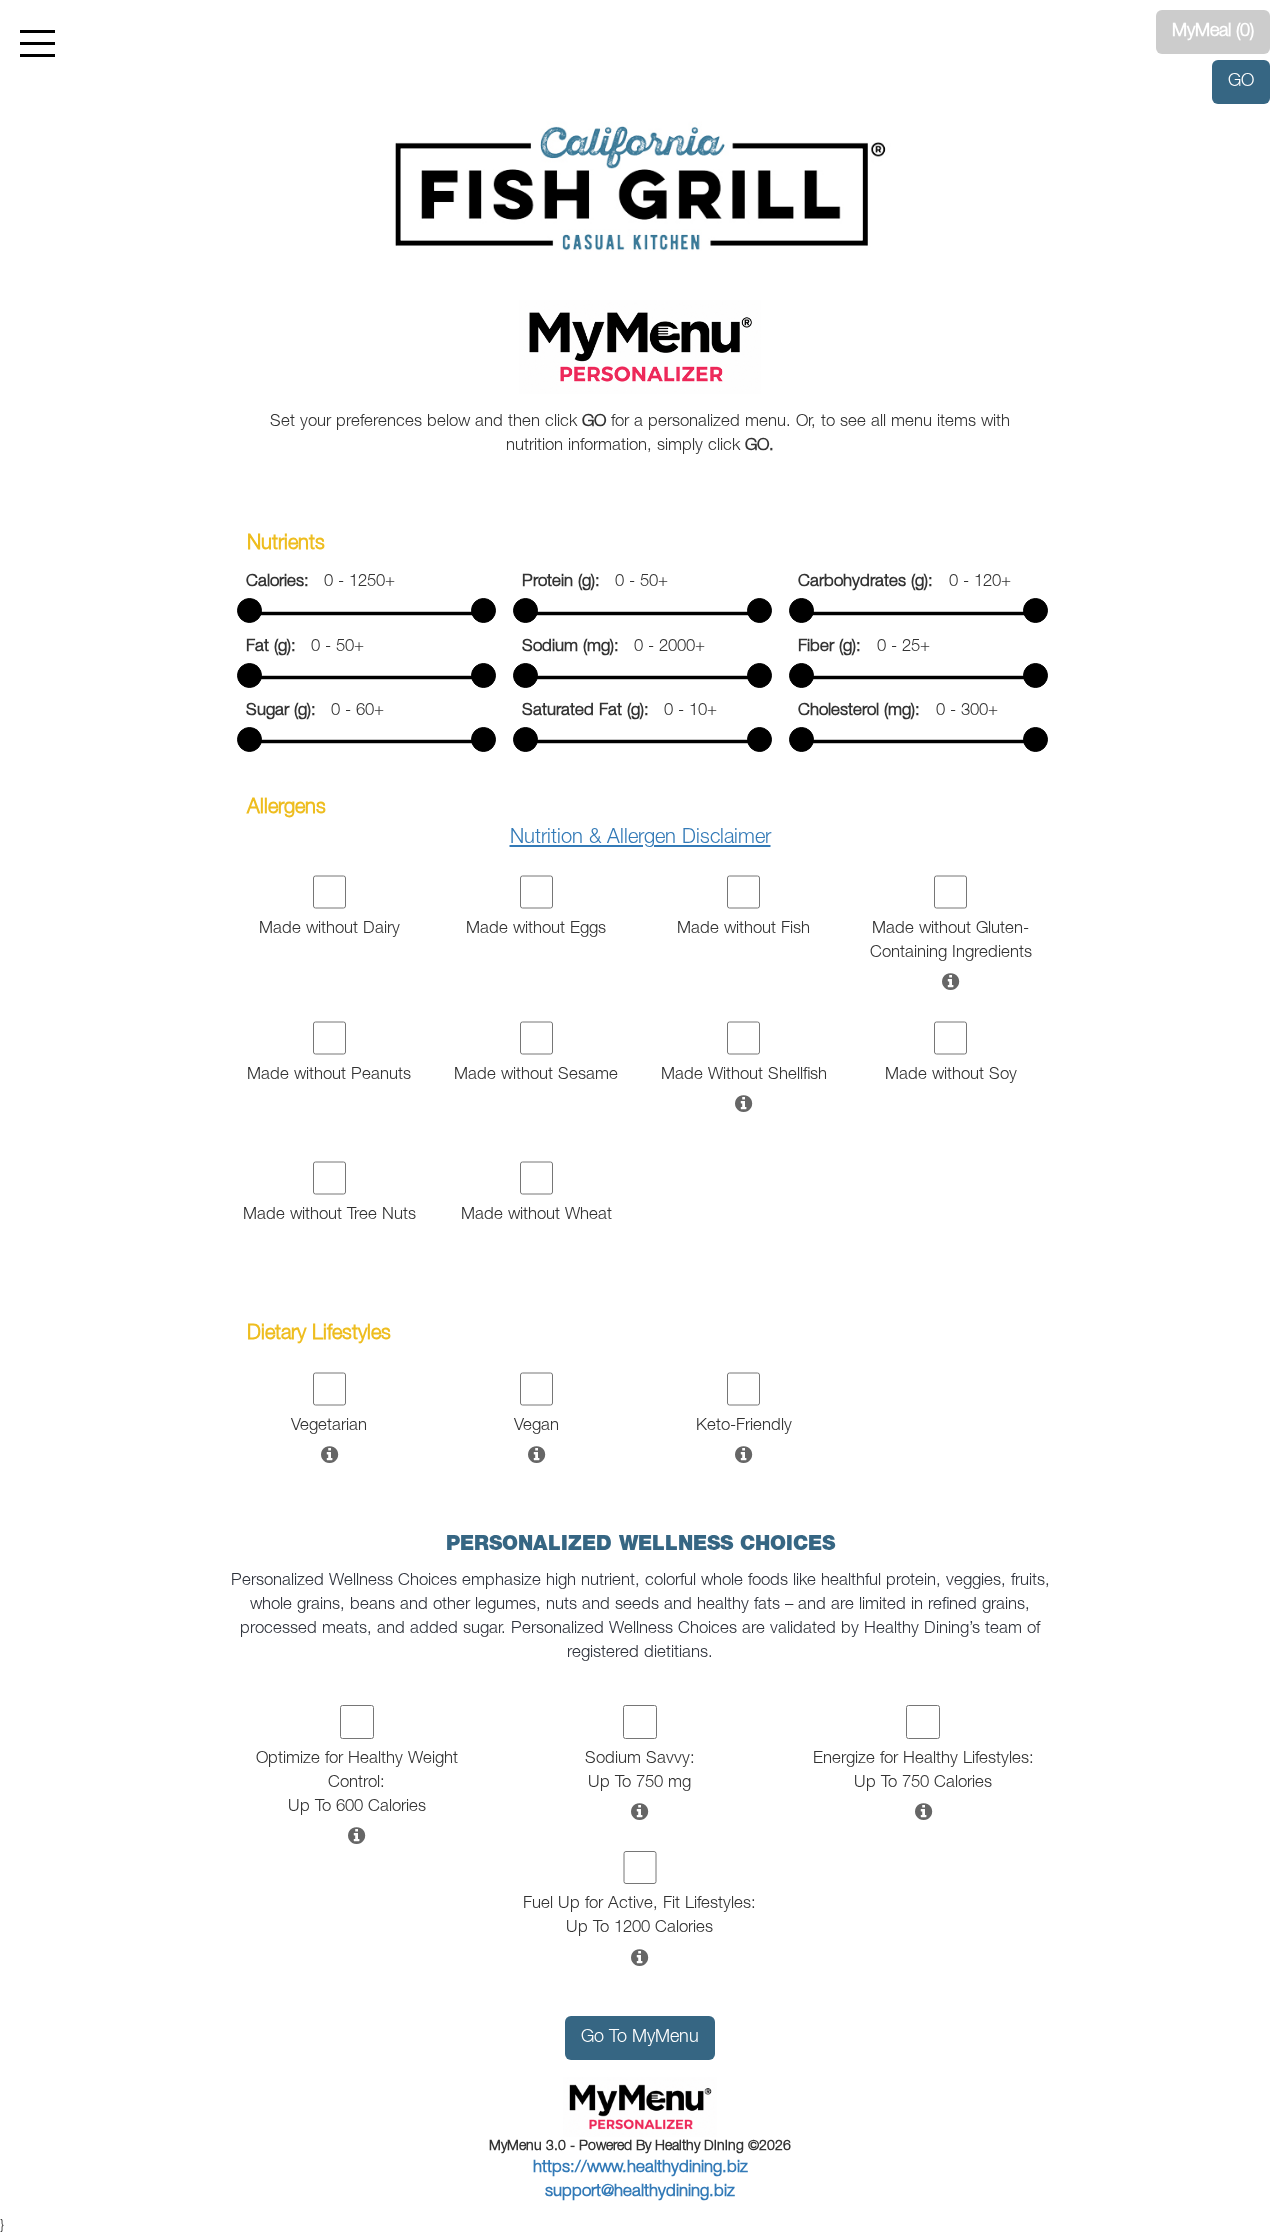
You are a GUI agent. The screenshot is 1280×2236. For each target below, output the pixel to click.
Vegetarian (329, 1426)
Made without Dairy (329, 929)
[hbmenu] (37, 43)
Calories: (285, 582)
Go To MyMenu (640, 2038)
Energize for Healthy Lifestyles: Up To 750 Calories (923, 1771)
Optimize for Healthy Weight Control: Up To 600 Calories (357, 1783)
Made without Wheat (536, 1215)
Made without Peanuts (329, 1075)
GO (1241, 82)
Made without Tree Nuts (329, 1215)
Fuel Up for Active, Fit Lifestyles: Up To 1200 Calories (639, 1916)
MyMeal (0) (1213, 32)
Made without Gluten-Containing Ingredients (951, 941)
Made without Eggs (536, 929)
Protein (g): (568, 582)
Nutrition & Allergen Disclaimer (640, 839)
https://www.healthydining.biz (640, 2168)
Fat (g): (278, 647)
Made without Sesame (536, 1075)
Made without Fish (743, 929)
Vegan (536, 1426)
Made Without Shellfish (743, 1075)
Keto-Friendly (743, 1426)
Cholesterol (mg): (866, 711)
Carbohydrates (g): (873, 582)
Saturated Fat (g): (593, 711)
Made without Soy (951, 1075)
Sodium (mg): (578, 647)
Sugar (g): (288, 711)
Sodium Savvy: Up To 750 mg (640, 1771)
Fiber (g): (837, 647)
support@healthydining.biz (640, 2192)
